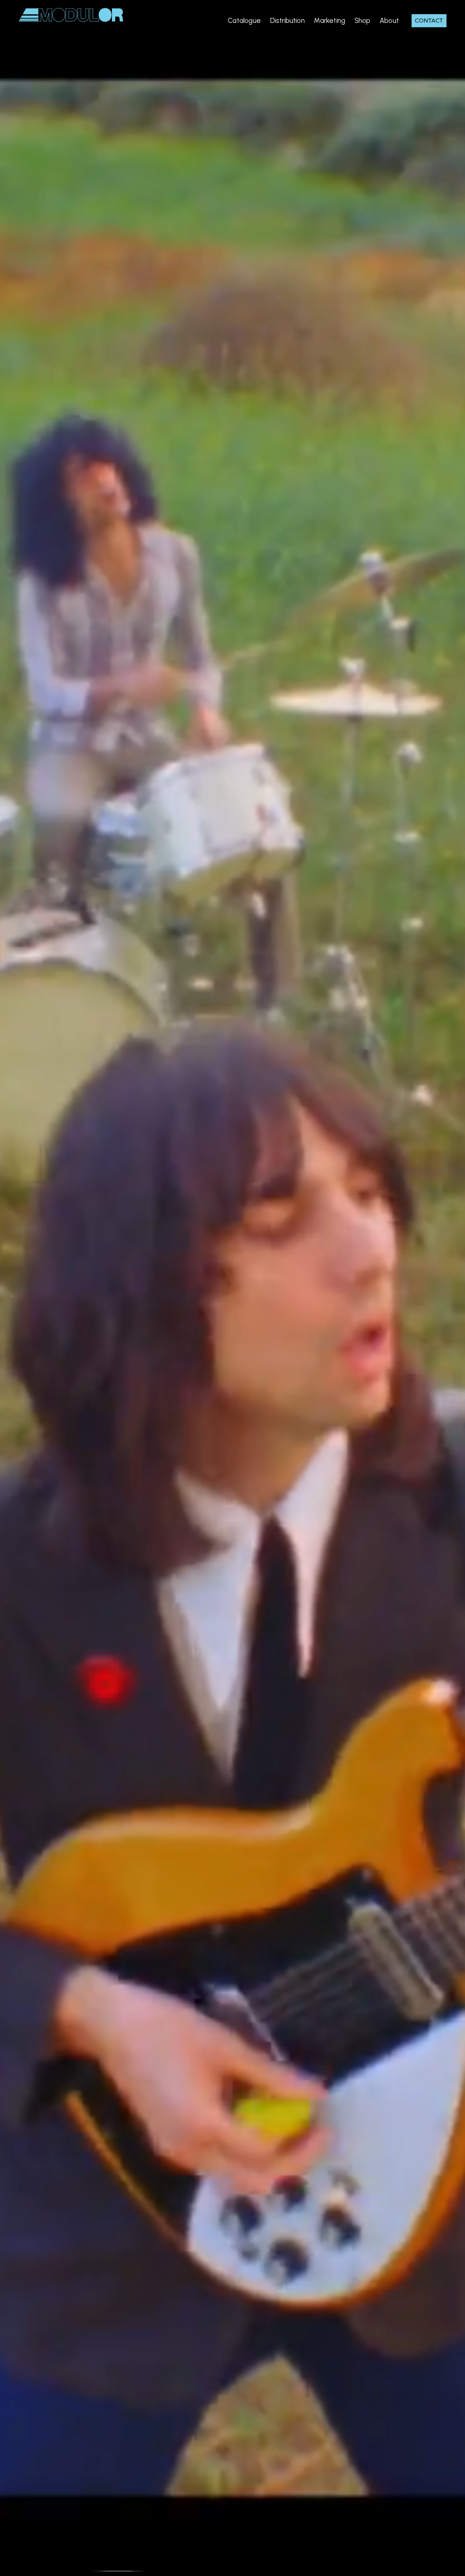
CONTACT (429, 21)
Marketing (329, 21)
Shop (363, 21)
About (389, 21)
